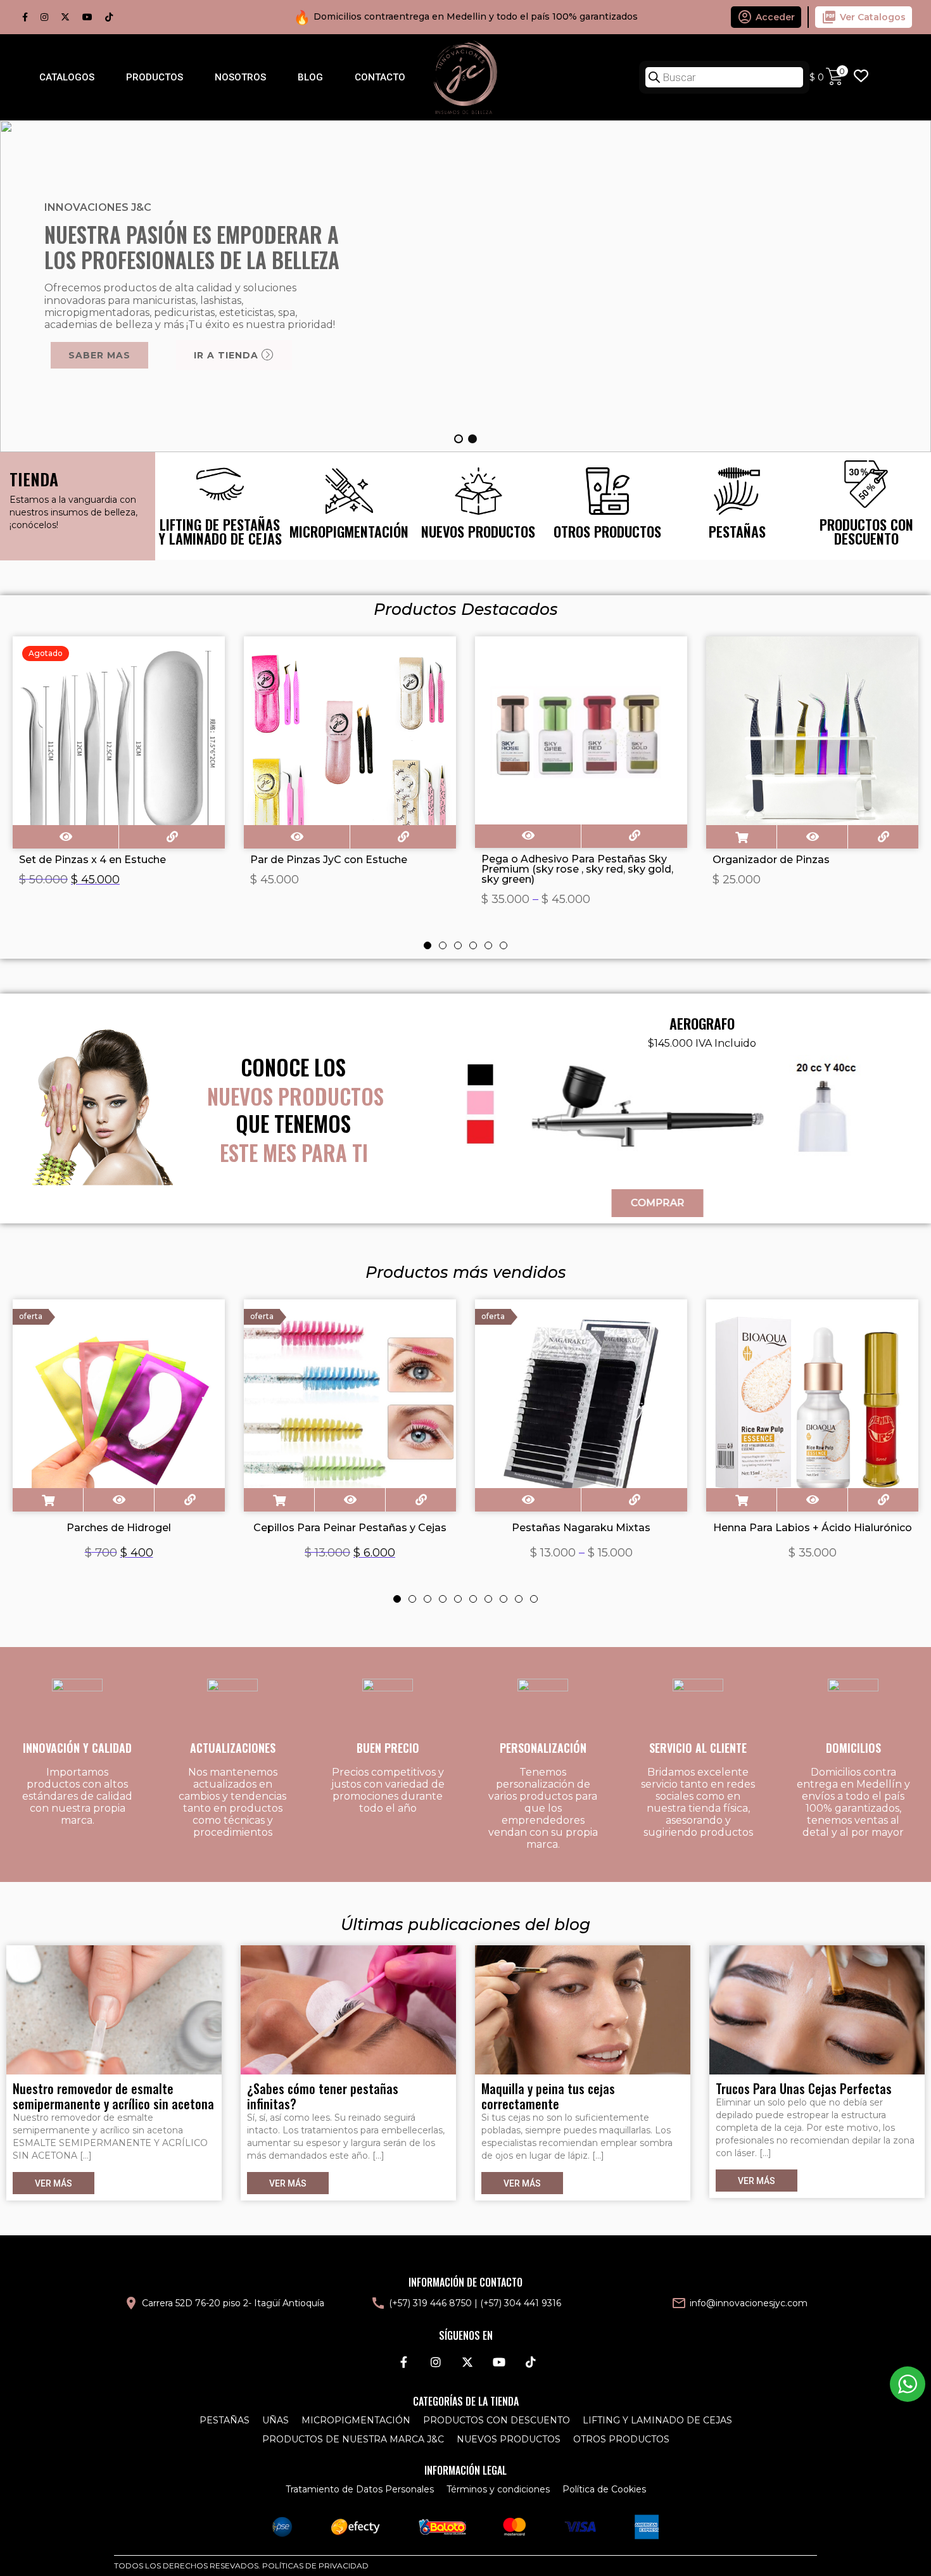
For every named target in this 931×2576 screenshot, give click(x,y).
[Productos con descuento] (866, 506)
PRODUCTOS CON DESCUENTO (497, 2420)
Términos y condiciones (498, 2489)
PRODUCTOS (155, 77)
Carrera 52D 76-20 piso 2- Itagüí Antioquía (233, 2303)
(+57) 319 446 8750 (430, 2303)
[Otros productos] (607, 506)
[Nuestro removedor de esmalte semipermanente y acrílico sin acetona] (114, 2009)
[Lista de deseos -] (861, 77)
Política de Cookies (604, 2489)
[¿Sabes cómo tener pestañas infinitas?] (348, 2009)
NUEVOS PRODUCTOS (509, 2439)
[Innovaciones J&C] (465, 77)
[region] (465, 286)
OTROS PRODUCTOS (621, 2439)
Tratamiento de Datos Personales (360, 2489)
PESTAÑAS (225, 2420)
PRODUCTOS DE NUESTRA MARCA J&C (353, 2439)
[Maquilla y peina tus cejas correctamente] (583, 2009)
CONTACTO (380, 77)
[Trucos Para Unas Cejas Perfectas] (817, 2009)
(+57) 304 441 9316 (521, 2303)
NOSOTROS (240, 77)
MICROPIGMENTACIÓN (356, 2420)
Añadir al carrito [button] (741, 837)
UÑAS (275, 2420)
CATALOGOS (67, 77)
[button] (459, 439)
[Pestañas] (737, 506)
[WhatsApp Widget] (908, 2384)
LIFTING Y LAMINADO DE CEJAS (657, 2420)
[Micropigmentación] (349, 506)
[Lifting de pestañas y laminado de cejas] (220, 506)
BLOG (310, 77)
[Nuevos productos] (478, 506)
